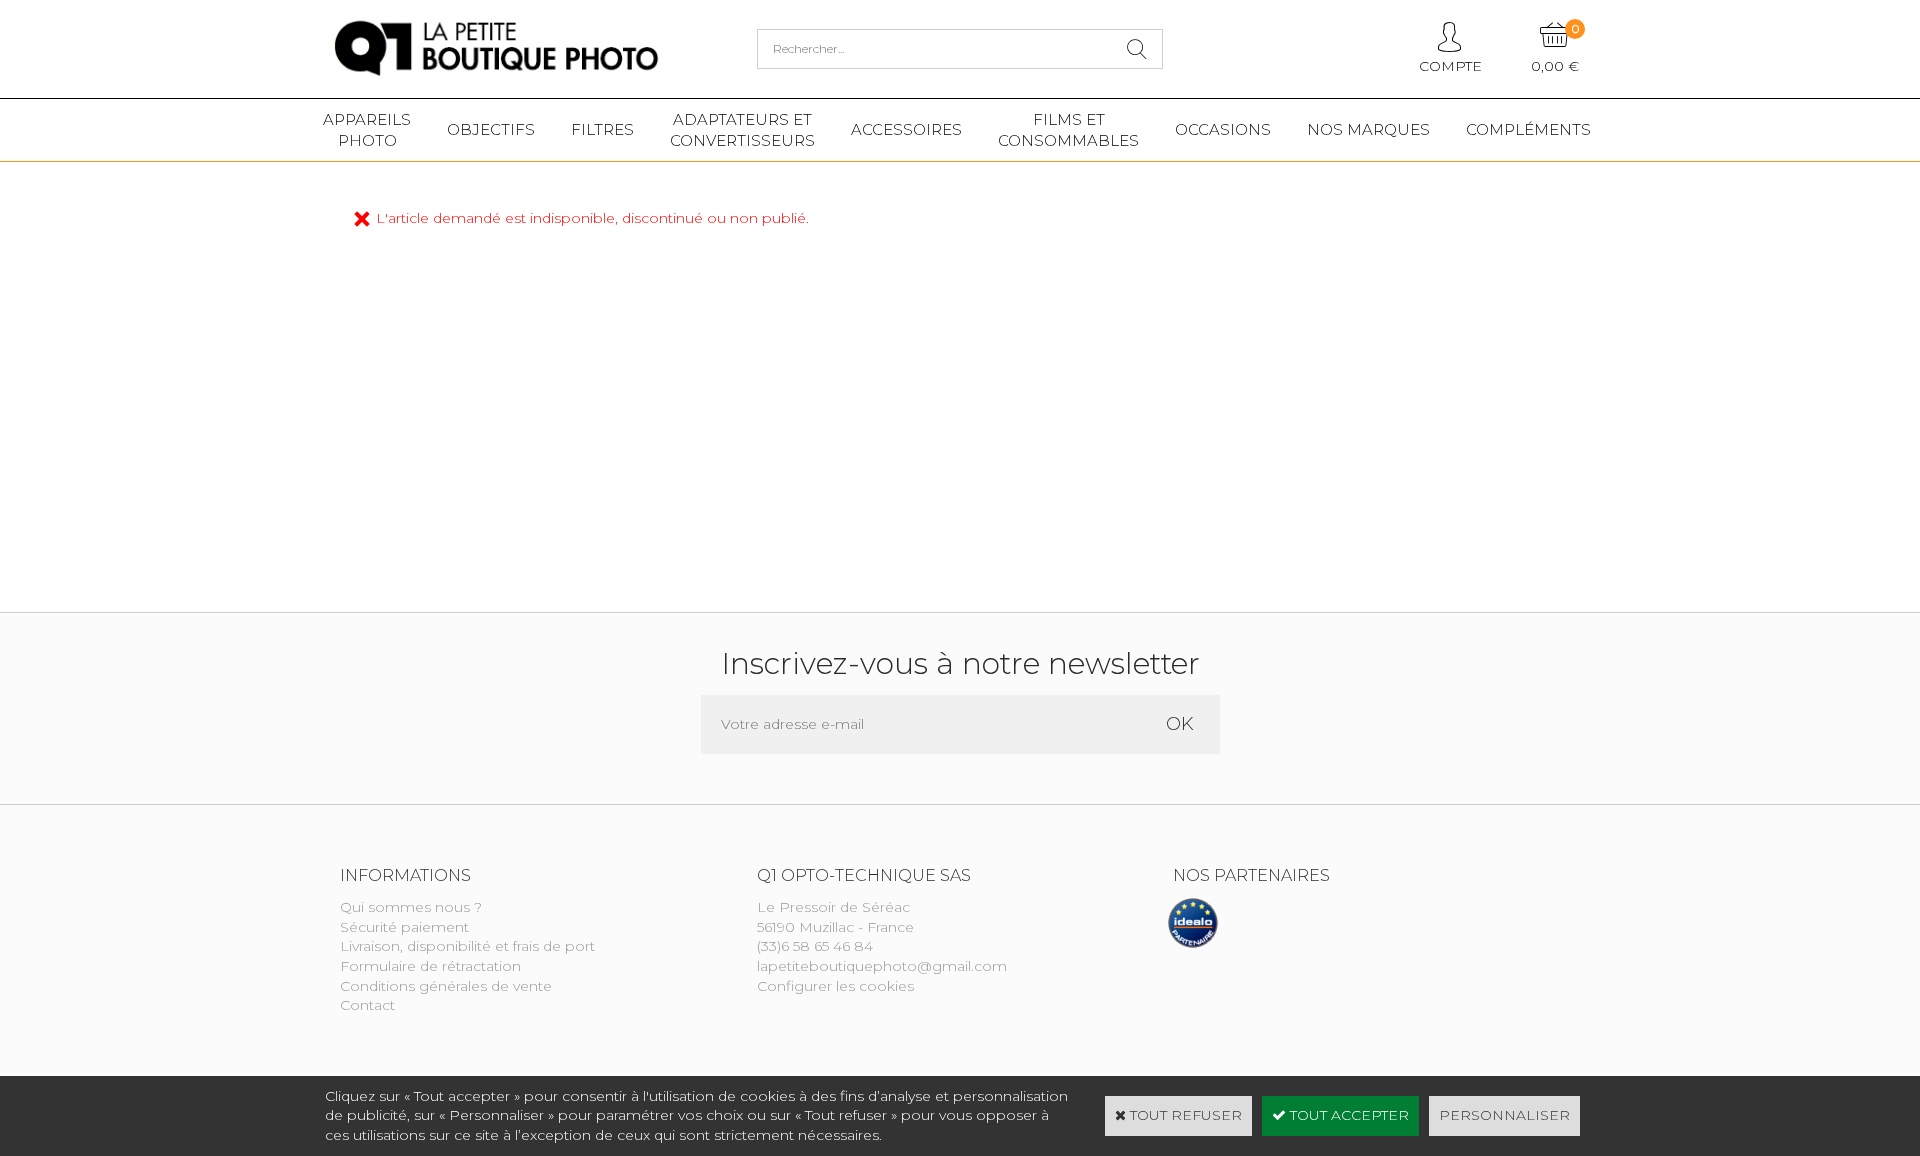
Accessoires (906, 129)
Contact (367, 1005)
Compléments (1528, 129)
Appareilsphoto (367, 130)
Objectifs (491, 129)
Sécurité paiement (404, 927)
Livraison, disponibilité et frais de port (467, 946)
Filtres (602, 129)
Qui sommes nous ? (411, 907)
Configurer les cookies (835, 986)
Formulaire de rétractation (430, 966)
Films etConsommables (1068, 130)
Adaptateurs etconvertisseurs (742, 130)
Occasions (1223, 129)
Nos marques (1368, 129)
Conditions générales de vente (446, 986)
